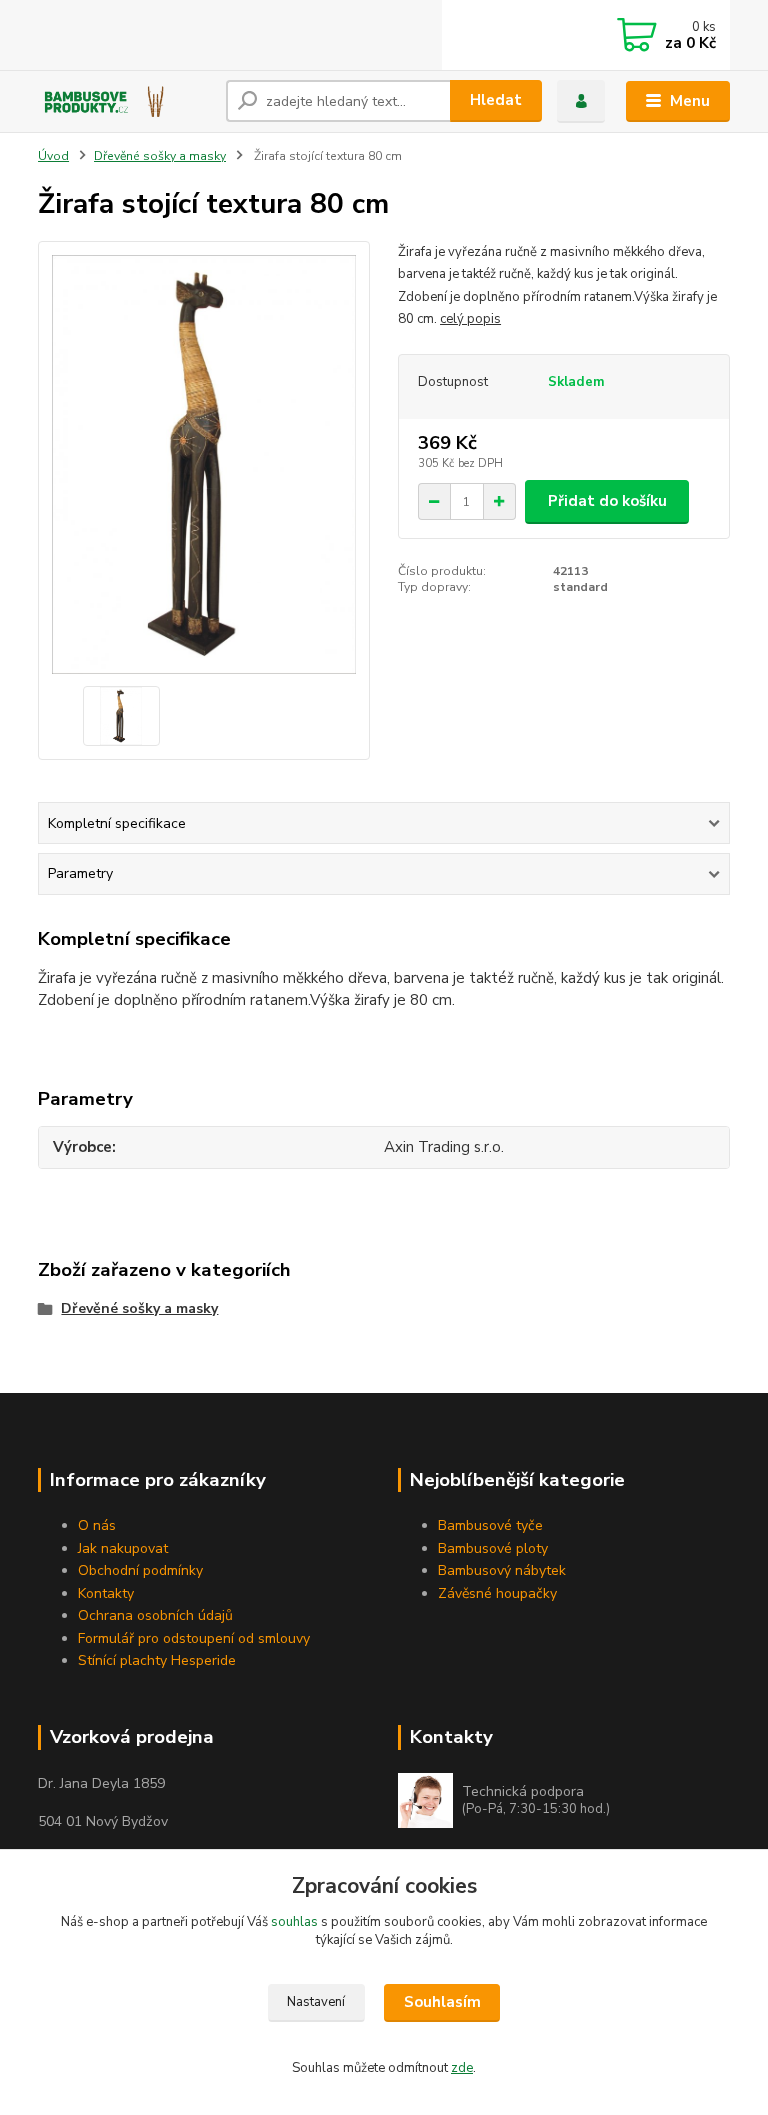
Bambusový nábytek (502, 1570)
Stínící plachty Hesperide (157, 1660)
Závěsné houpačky (497, 1593)
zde (462, 2068)
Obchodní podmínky (140, 1570)
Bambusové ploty (493, 1548)
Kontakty (106, 1593)
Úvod (53, 156)
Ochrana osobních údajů (155, 1615)
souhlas (294, 1922)
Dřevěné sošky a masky (160, 156)
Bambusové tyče (490, 1525)
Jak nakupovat (123, 1548)
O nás (97, 1525)
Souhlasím (442, 2002)
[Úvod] (124, 101)
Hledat (496, 100)
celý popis (470, 319)
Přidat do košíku (607, 501)
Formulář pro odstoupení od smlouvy (194, 1638)
